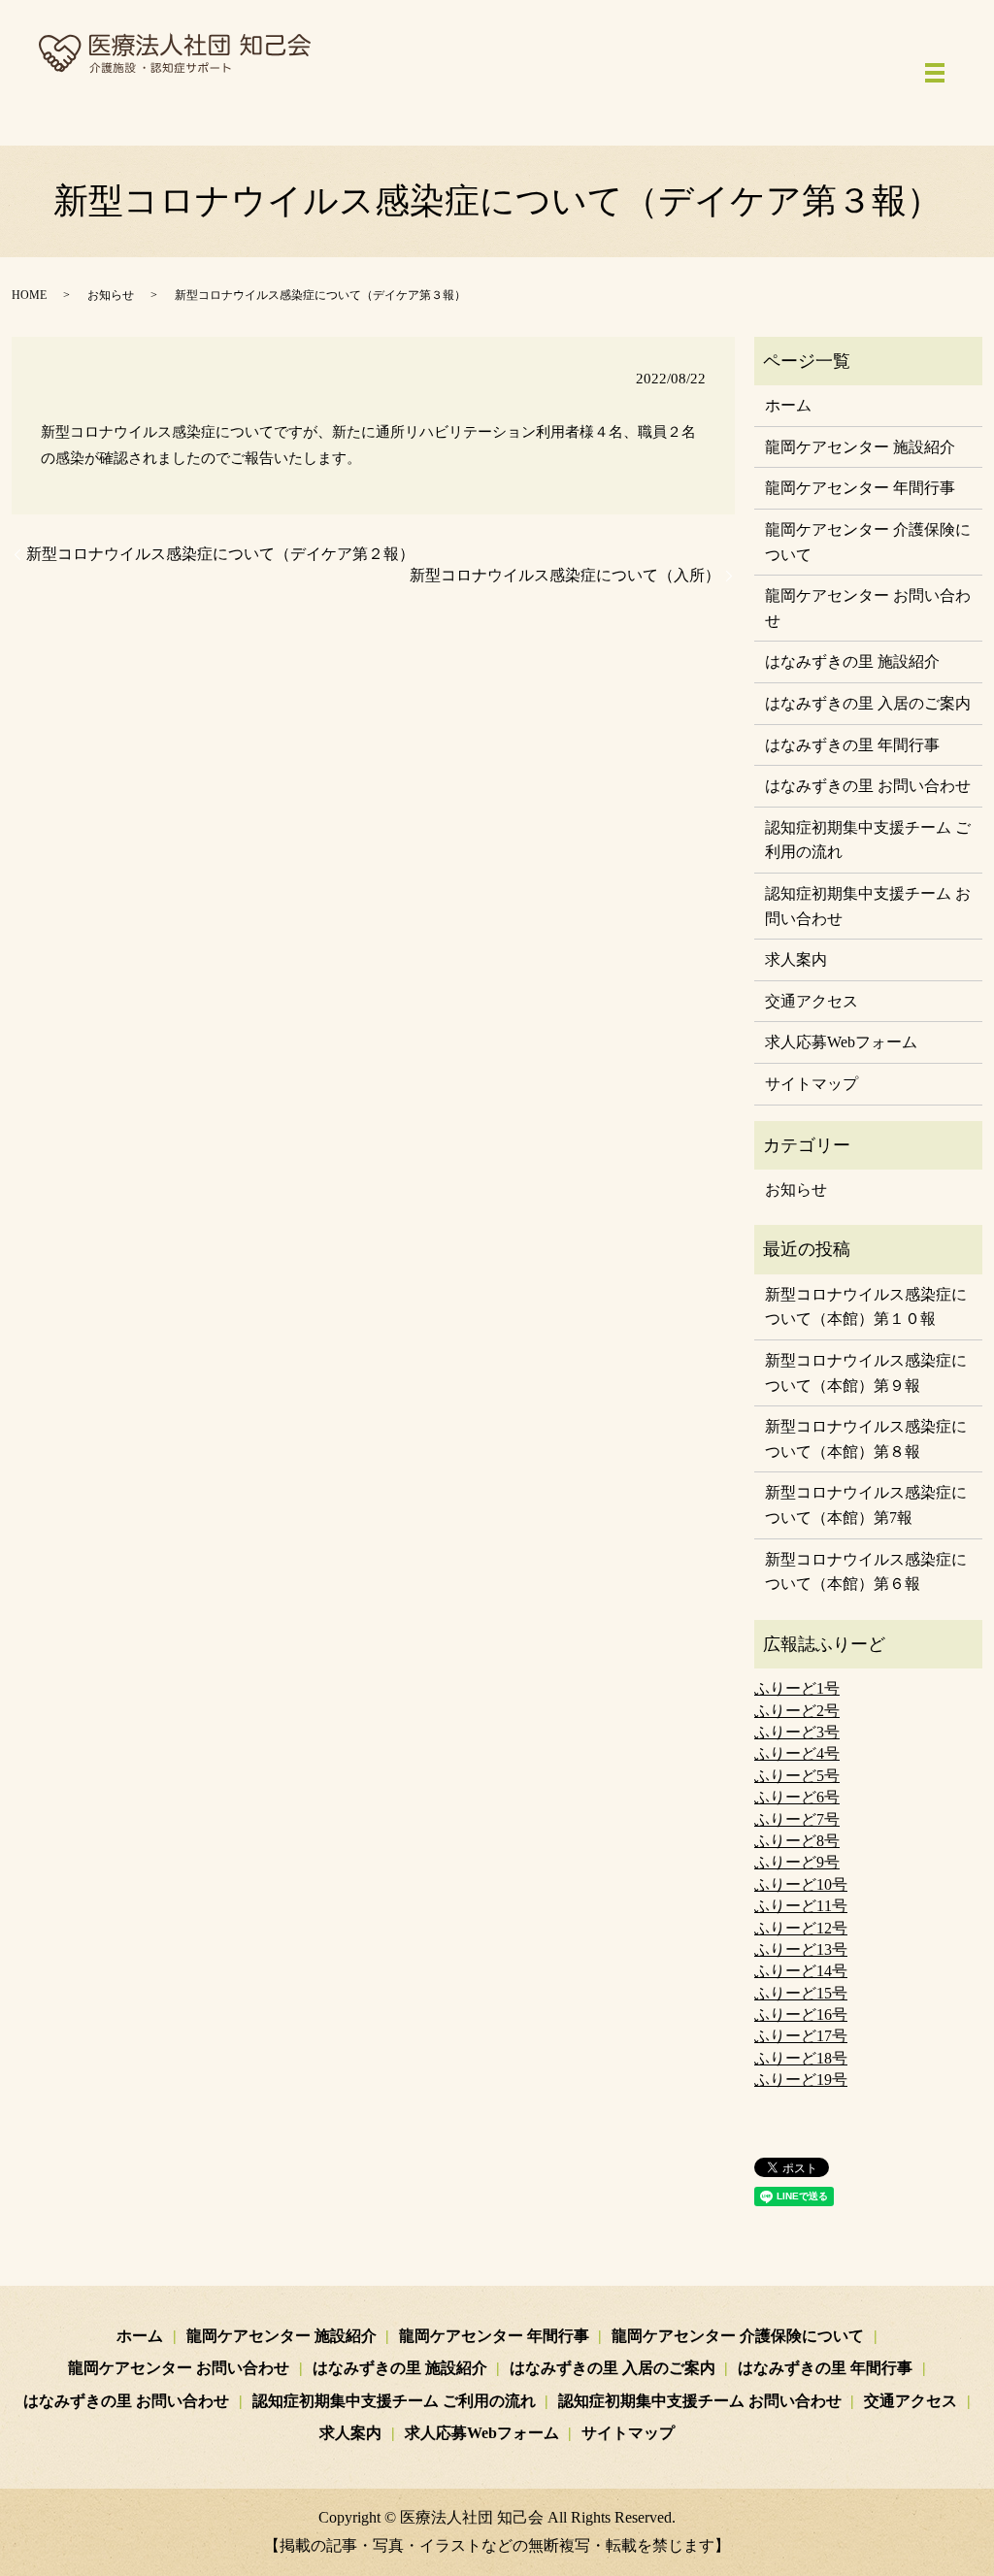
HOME (29, 295)
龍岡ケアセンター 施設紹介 (860, 447)
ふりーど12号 (801, 1928)
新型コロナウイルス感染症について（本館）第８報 (866, 1439)
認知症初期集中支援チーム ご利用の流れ (868, 840)
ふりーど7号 (797, 1819)
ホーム (788, 405)
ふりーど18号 (801, 2058)
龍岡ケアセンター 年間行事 (860, 488)
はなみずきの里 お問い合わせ (868, 786)
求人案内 (796, 959)
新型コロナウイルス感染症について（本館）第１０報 (866, 1307)
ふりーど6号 (797, 1797)
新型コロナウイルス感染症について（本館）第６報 (866, 1572)
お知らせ (111, 295)
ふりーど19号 (801, 2080)
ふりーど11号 (801, 1906)
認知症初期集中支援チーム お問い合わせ (868, 906)
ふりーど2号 (797, 1711)
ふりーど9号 (797, 1862)
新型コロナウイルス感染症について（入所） (565, 575)
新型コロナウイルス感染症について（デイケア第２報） (220, 554)
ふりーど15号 (801, 1993)
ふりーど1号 (797, 1688)
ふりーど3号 (797, 1732)
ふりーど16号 (801, 2015)
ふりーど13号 (801, 1949)
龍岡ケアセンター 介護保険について (868, 542)
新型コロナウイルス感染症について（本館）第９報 (866, 1373)
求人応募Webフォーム (841, 1042)
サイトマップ (812, 1084)
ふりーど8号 (797, 1841)
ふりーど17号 (801, 2036)
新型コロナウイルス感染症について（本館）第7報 (866, 1505)
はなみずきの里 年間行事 (852, 745)
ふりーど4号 (797, 1753)
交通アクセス (812, 1001)
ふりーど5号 (797, 1776)
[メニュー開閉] (935, 73)
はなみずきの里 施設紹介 (852, 661)
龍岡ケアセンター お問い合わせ (868, 608)
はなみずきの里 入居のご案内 (868, 703)
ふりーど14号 (801, 1971)
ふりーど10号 (801, 1884)
